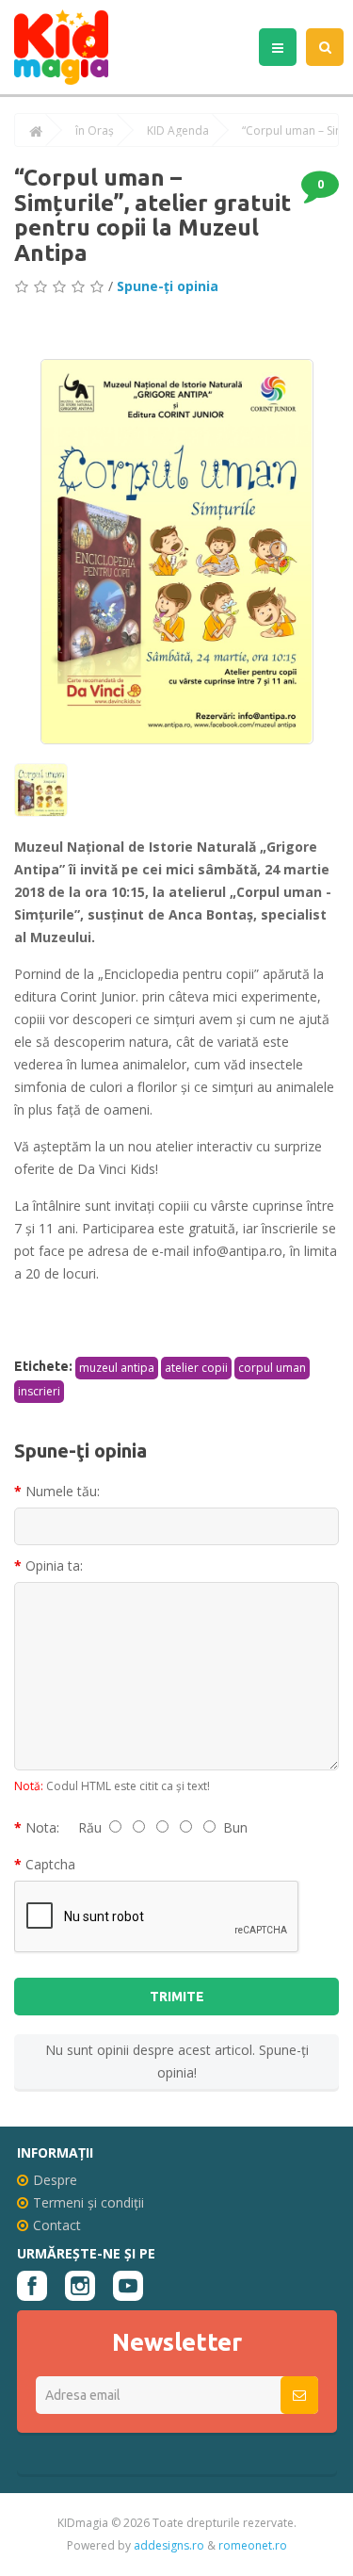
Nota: (42, 1827)
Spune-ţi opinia (168, 286)
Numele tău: (63, 1491)
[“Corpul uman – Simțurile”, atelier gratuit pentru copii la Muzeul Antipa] (177, 552)
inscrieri (39, 1391)
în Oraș (95, 131)
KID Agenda (178, 131)
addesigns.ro (169, 2545)
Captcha (50, 1864)
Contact (57, 2225)
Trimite (177, 1997)
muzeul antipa (117, 1368)
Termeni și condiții (88, 2202)
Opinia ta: (54, 1565)
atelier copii (196, 1368)
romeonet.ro (253, 2545)
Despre (55, 2180)
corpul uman (272, 1368)
